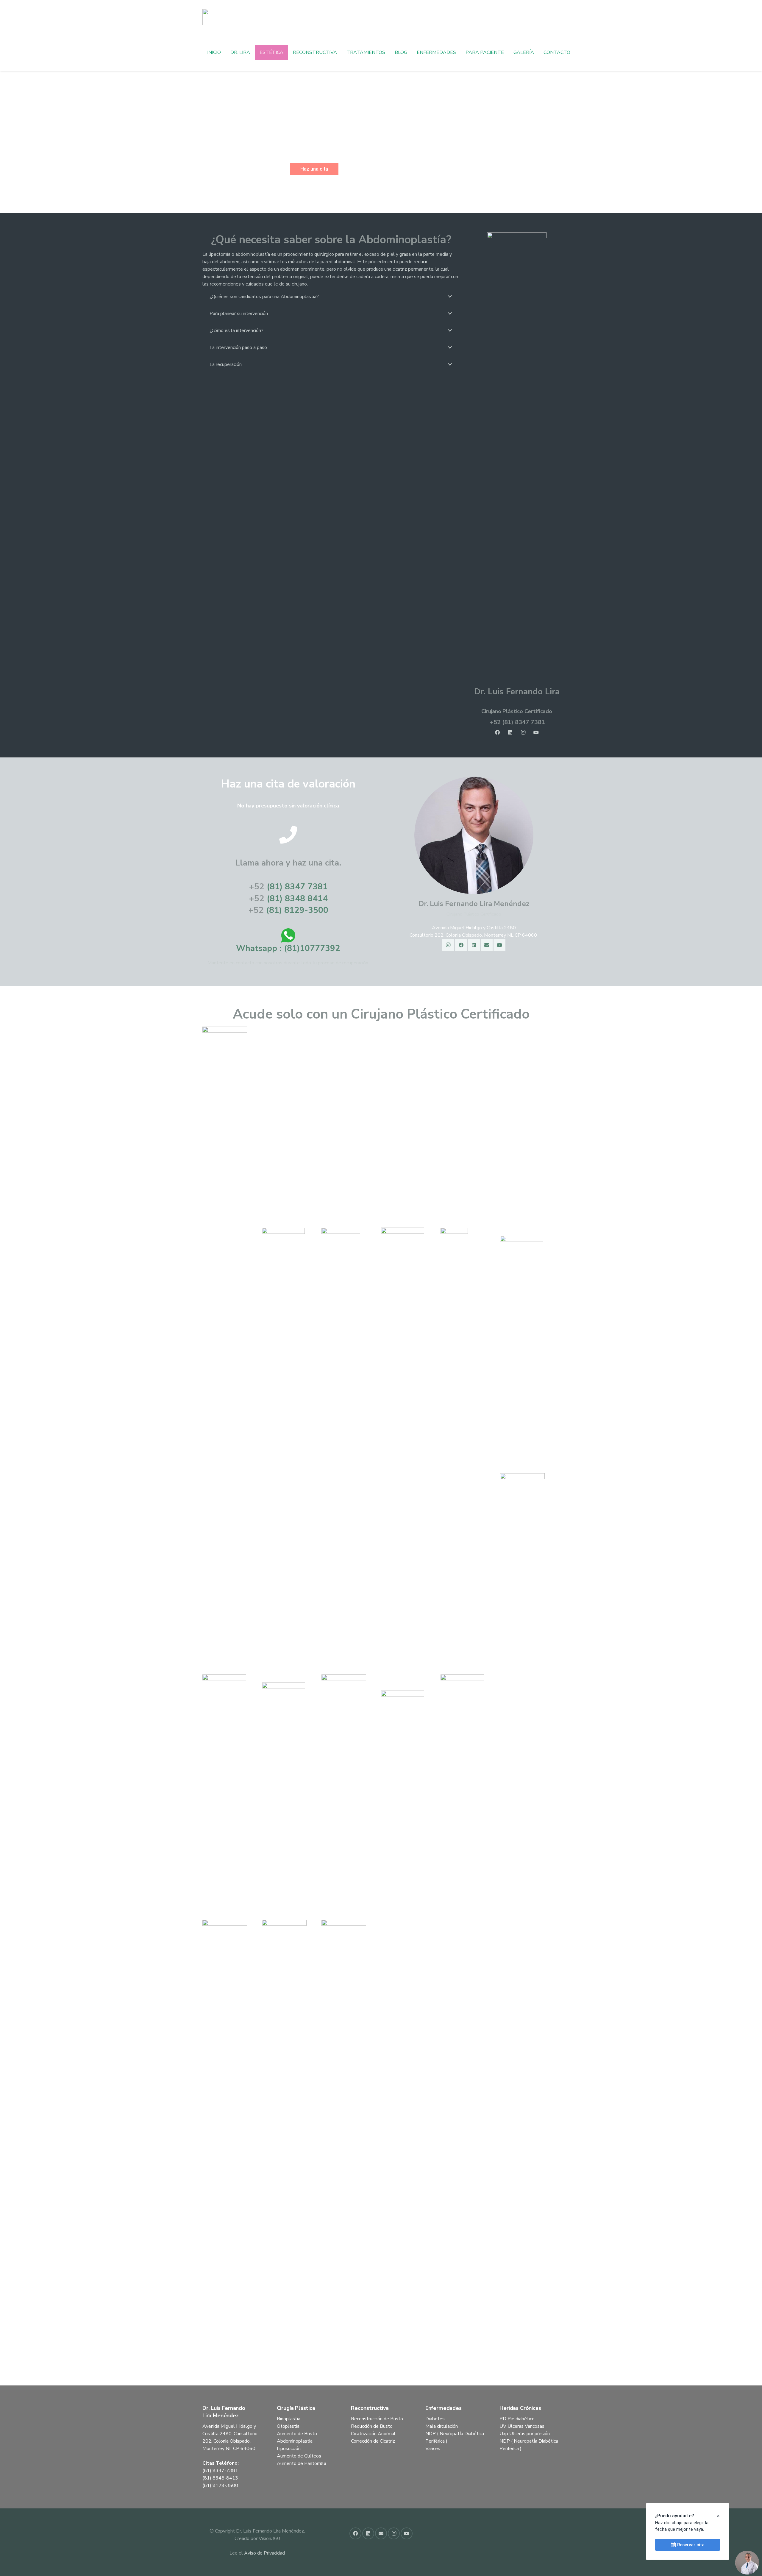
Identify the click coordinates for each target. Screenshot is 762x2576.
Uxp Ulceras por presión (525, 2434)
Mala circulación (442, 2426)
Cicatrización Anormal (373, 2434)
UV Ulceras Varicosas (522, 2426)
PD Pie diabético (517, 2419)
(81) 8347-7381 (220, 2471)
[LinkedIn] (510, 732)
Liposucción (289, 2449)
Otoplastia (288, 2426)
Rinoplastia (289, 2419)
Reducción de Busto (372, 2426)
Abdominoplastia (295, 2441)
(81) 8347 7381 (297, 887)
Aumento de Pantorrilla (302, 2463)
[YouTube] (536, 732)
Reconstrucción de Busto (377, 2419)
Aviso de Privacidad (264, 2553)
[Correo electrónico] (487, 945)
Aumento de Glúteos (299, 2456)
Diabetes (435, 2419)
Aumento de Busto (297, 2434)
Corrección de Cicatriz (373, 2441)
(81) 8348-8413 (220, 2478)
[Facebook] (497, 732)
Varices (433, 2449)
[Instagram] (523, 732)
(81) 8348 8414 (297, 899)
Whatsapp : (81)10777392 (288, 948)
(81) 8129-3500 (297, 910)
